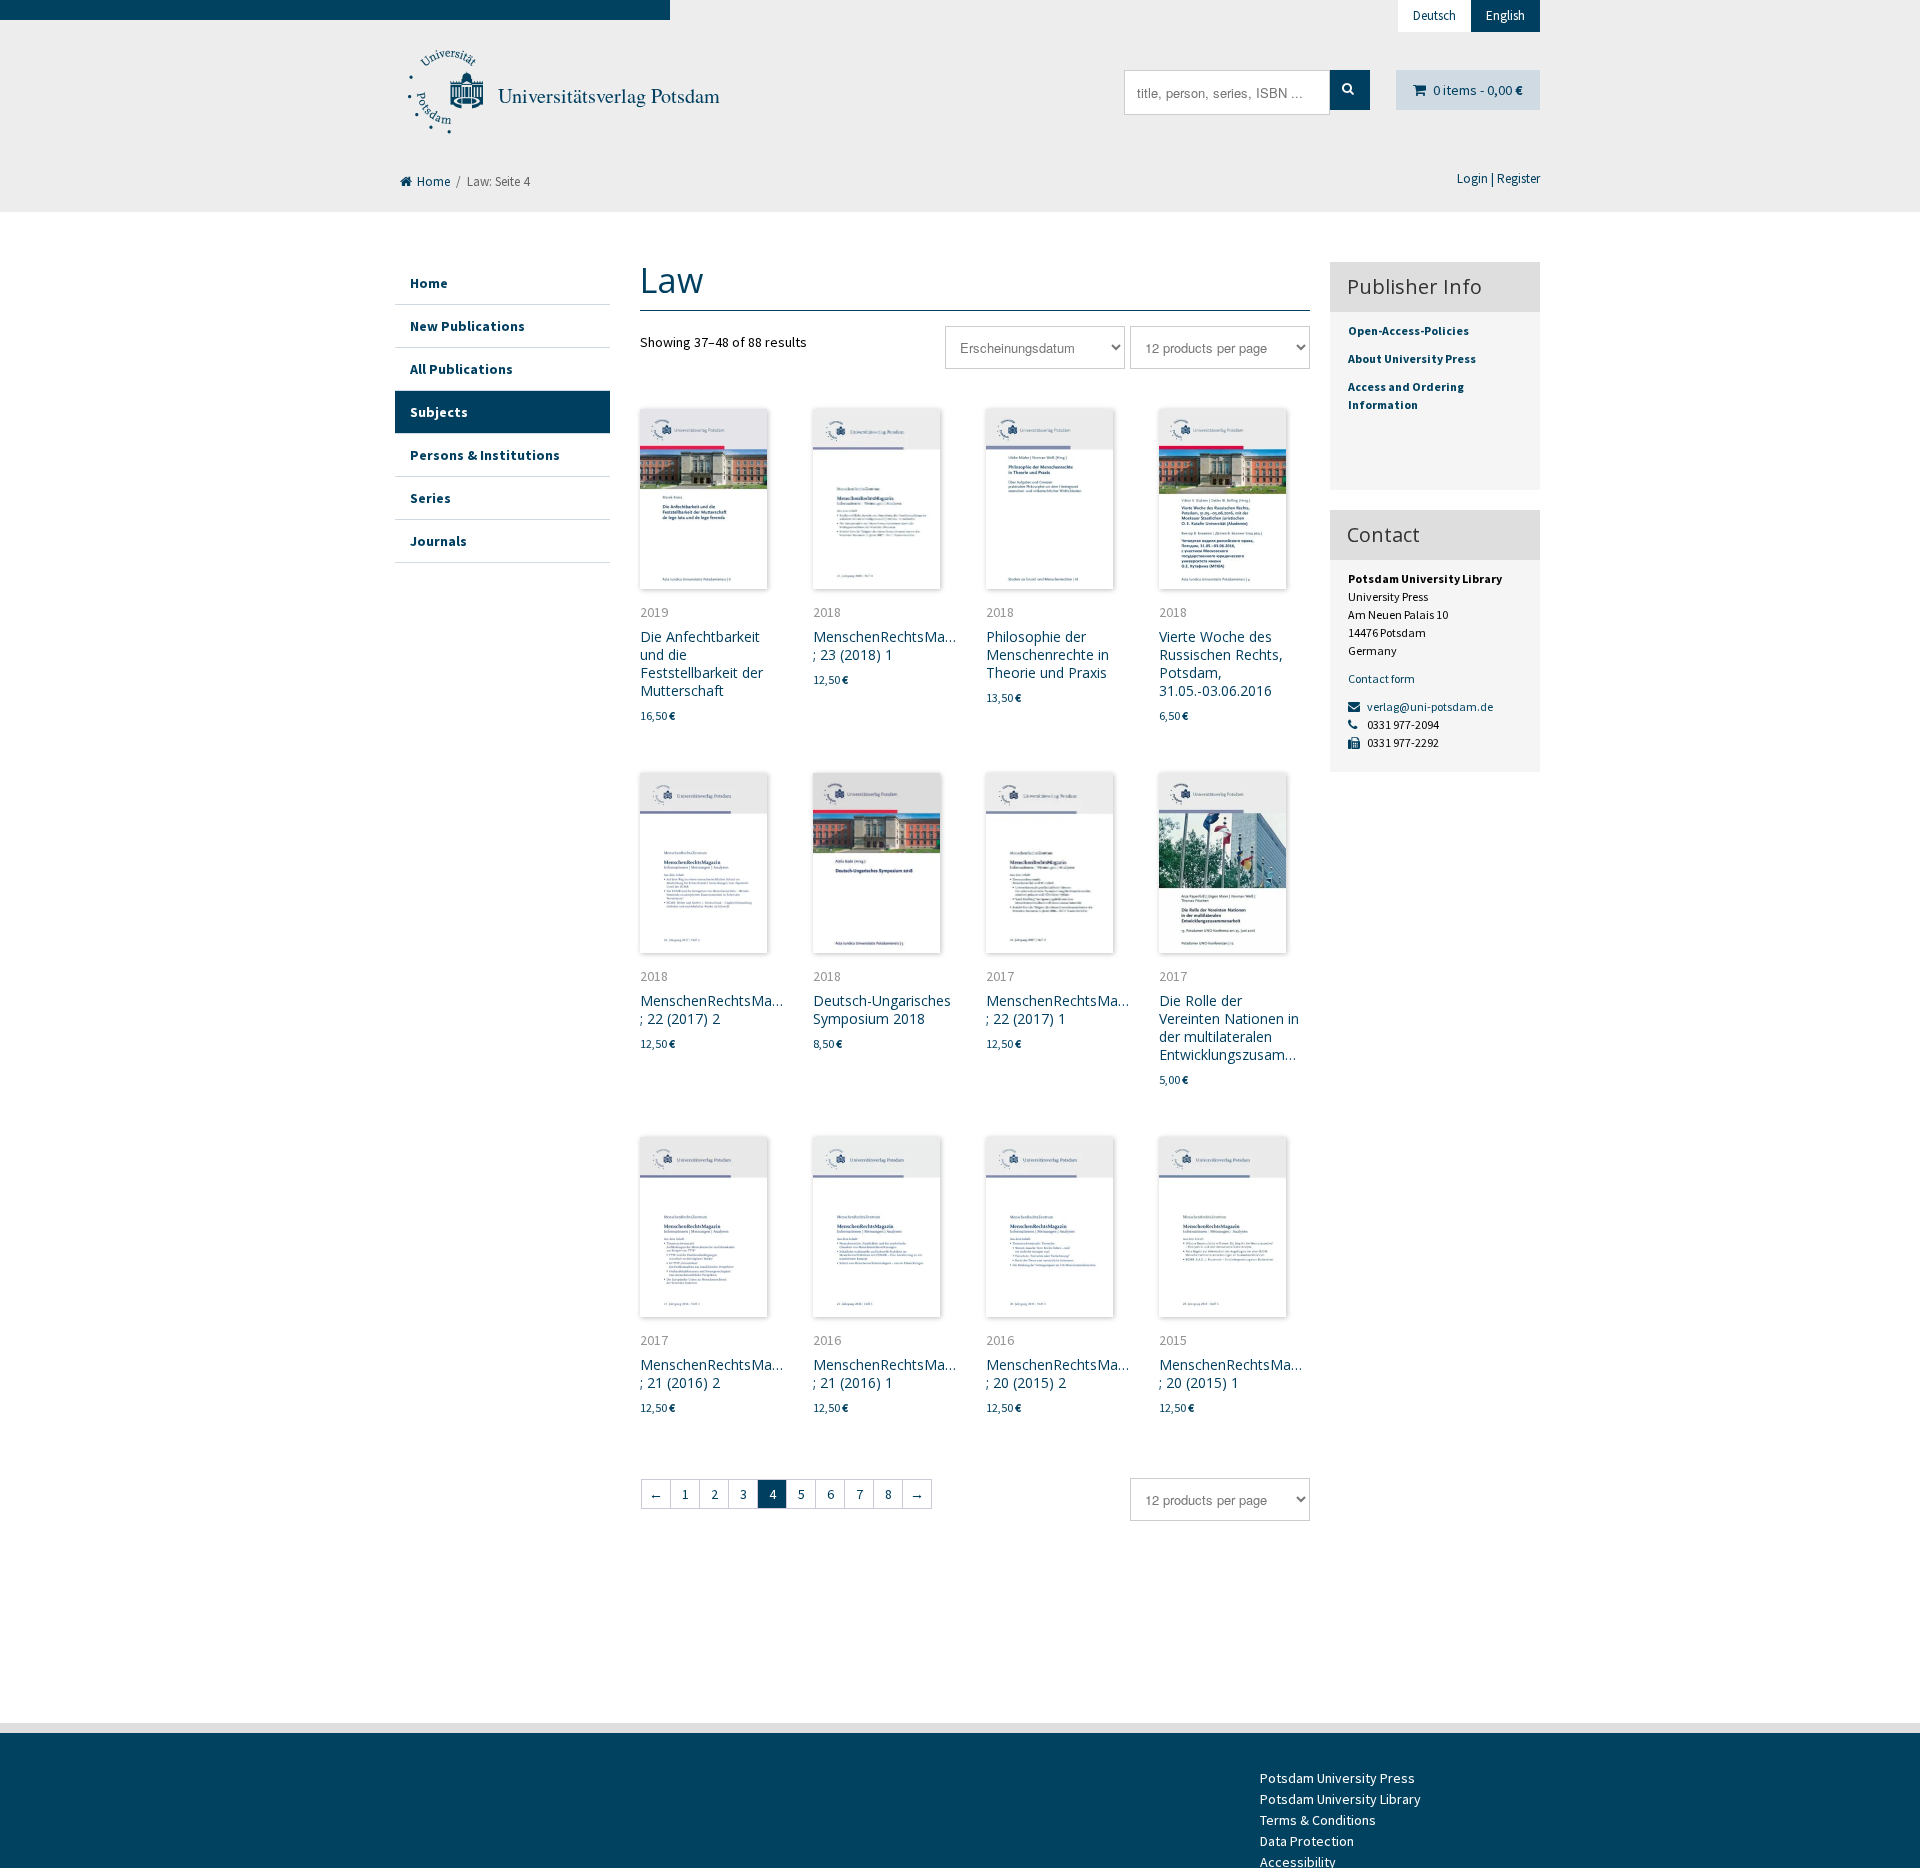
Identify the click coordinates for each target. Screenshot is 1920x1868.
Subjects (439, 412)
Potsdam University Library (1340, 1799)
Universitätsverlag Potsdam (609, 95)
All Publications (461, 369)
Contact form (1381, 678)
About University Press (1412, 358)
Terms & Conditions (1318, 1820)
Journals (438, 541)
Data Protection (1307, 1841)
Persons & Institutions (485, 455)
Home (432, 181)
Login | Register (1498, 178)
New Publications (467, 326)
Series (430, 498)
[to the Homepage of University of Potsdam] (444, 96)
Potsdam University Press (1337, 1778)
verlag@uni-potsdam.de (1429, 706)
